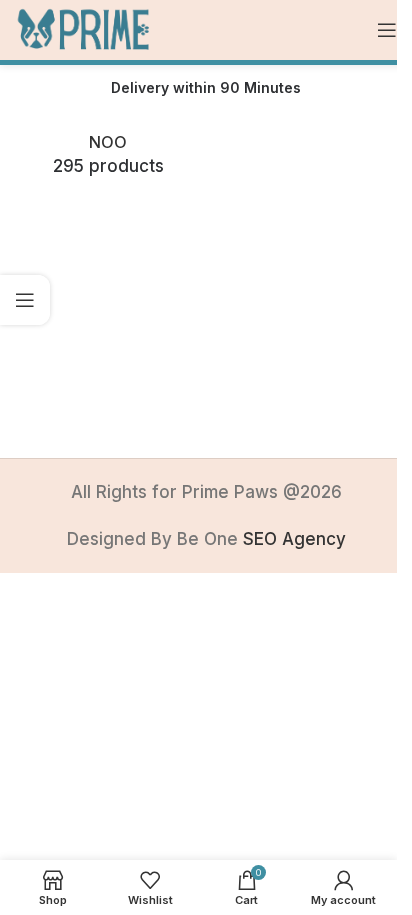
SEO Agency (294, 539)
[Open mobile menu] (387, 30)
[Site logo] (84, 29)
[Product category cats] (108, 156)
